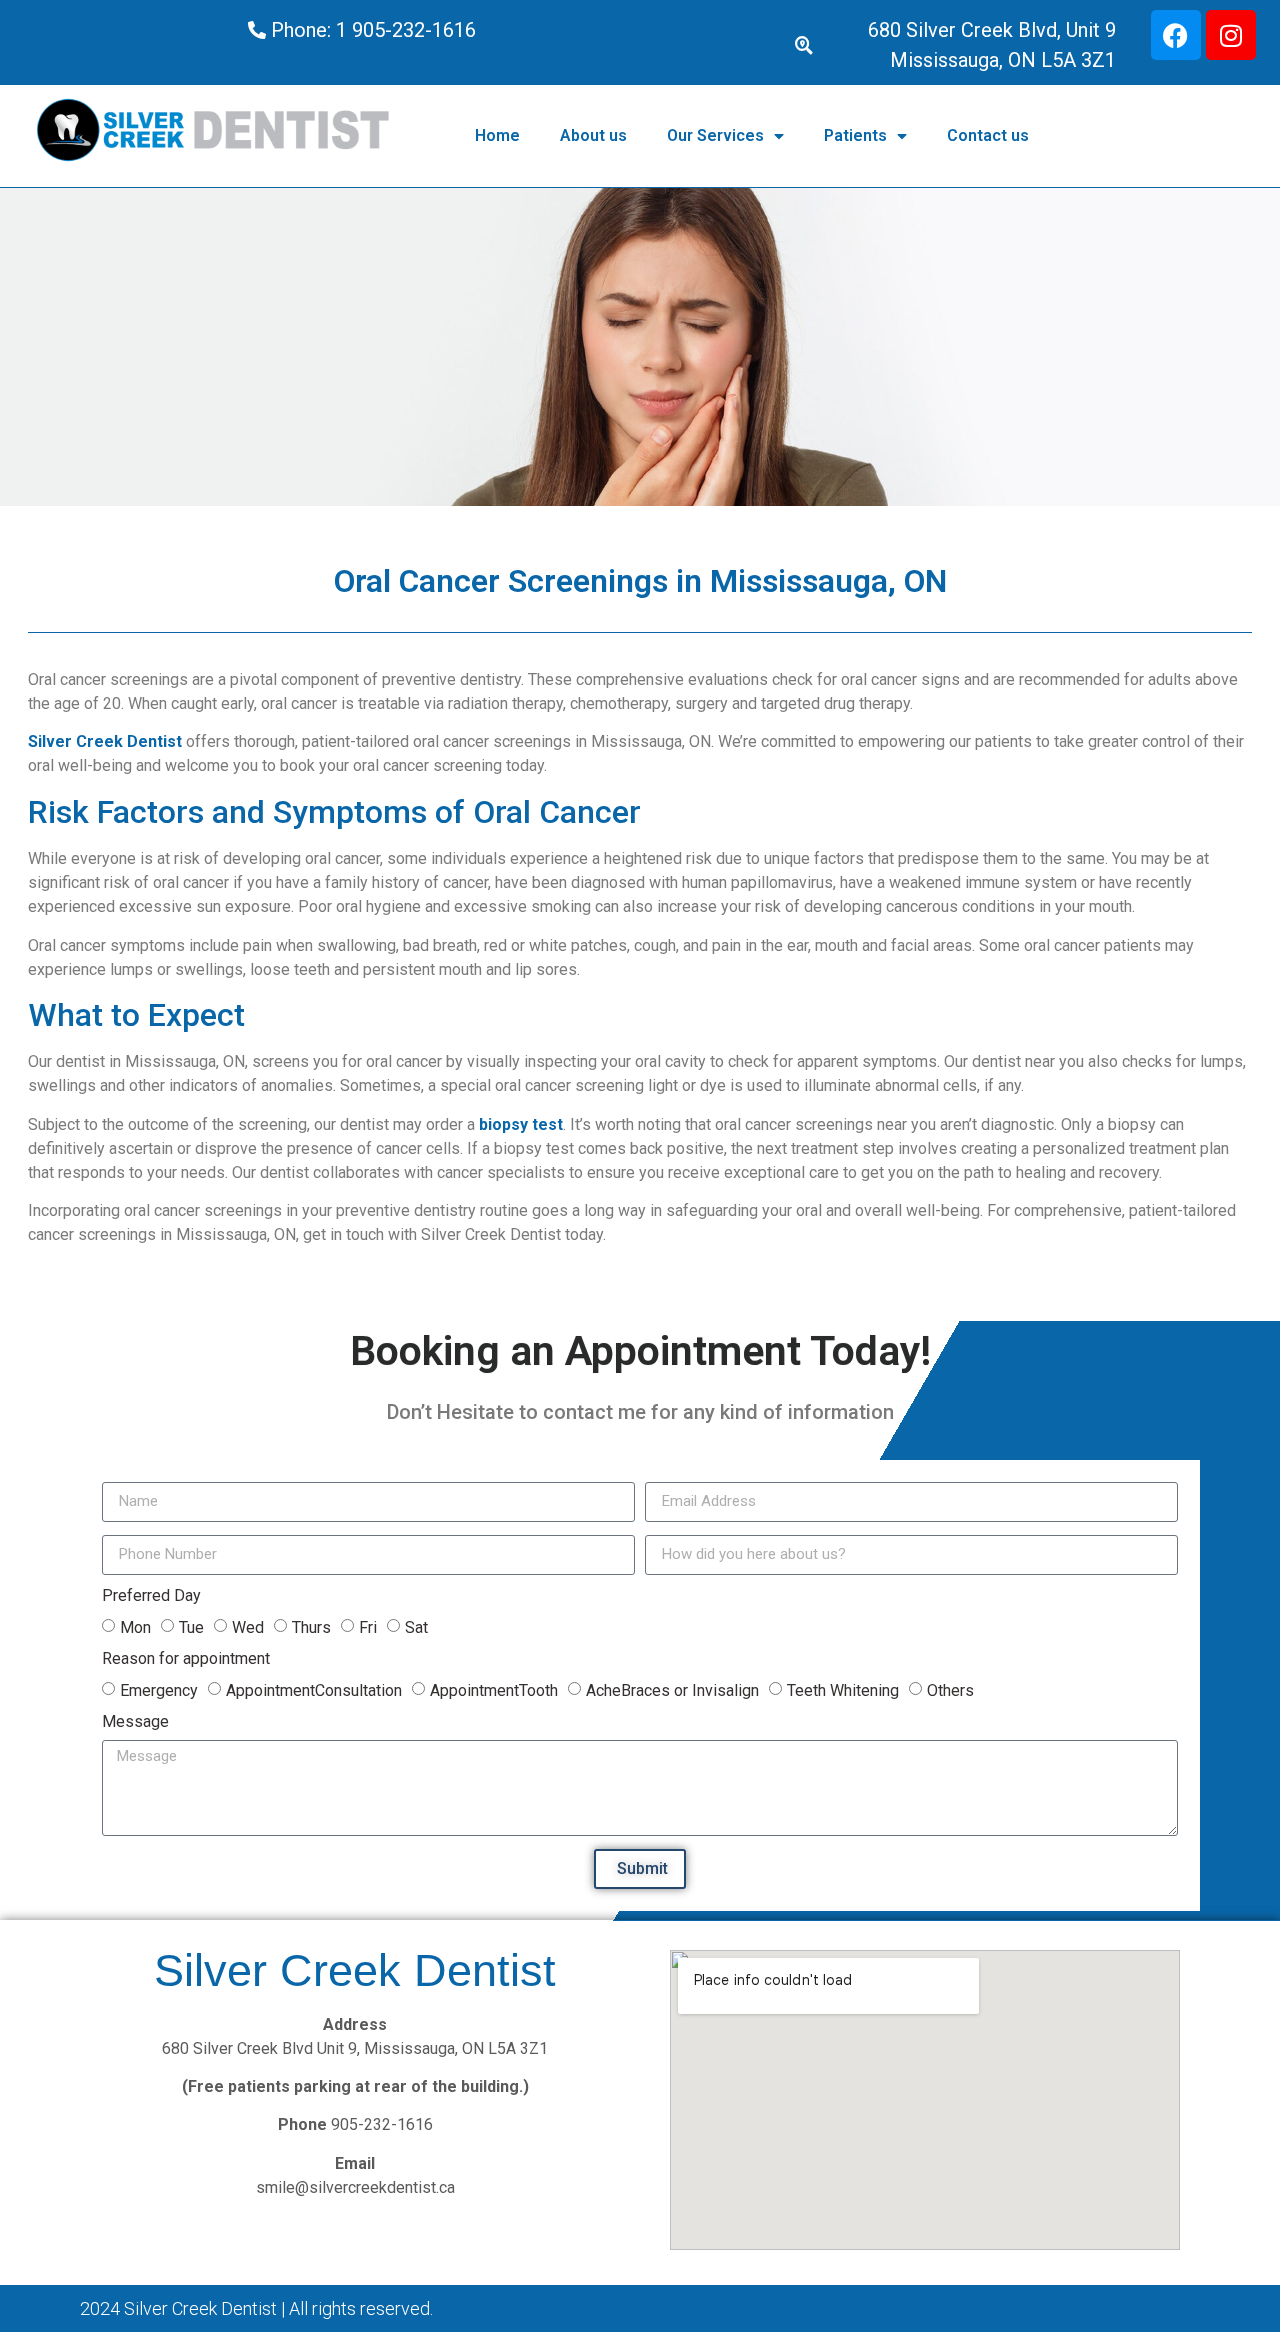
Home (497, 135)
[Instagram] (1231, 35)
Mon (135, 1626)
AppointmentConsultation (314, 1689)
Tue (191, 1626)
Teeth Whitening (843, 1689)
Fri (368, 1626)
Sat (416, 1626)
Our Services (715, 135)
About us (593, 135)
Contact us (988, 135)
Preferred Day (151, 1596)
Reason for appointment (186, 1659)
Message (135, 1722)
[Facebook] (1176, 35)
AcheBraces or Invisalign (672, 1689)
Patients (855, 135)
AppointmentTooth (494, 1689)
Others (950, 1689)
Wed (248, 1626)
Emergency (159, 1689)
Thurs (311, 1626)
